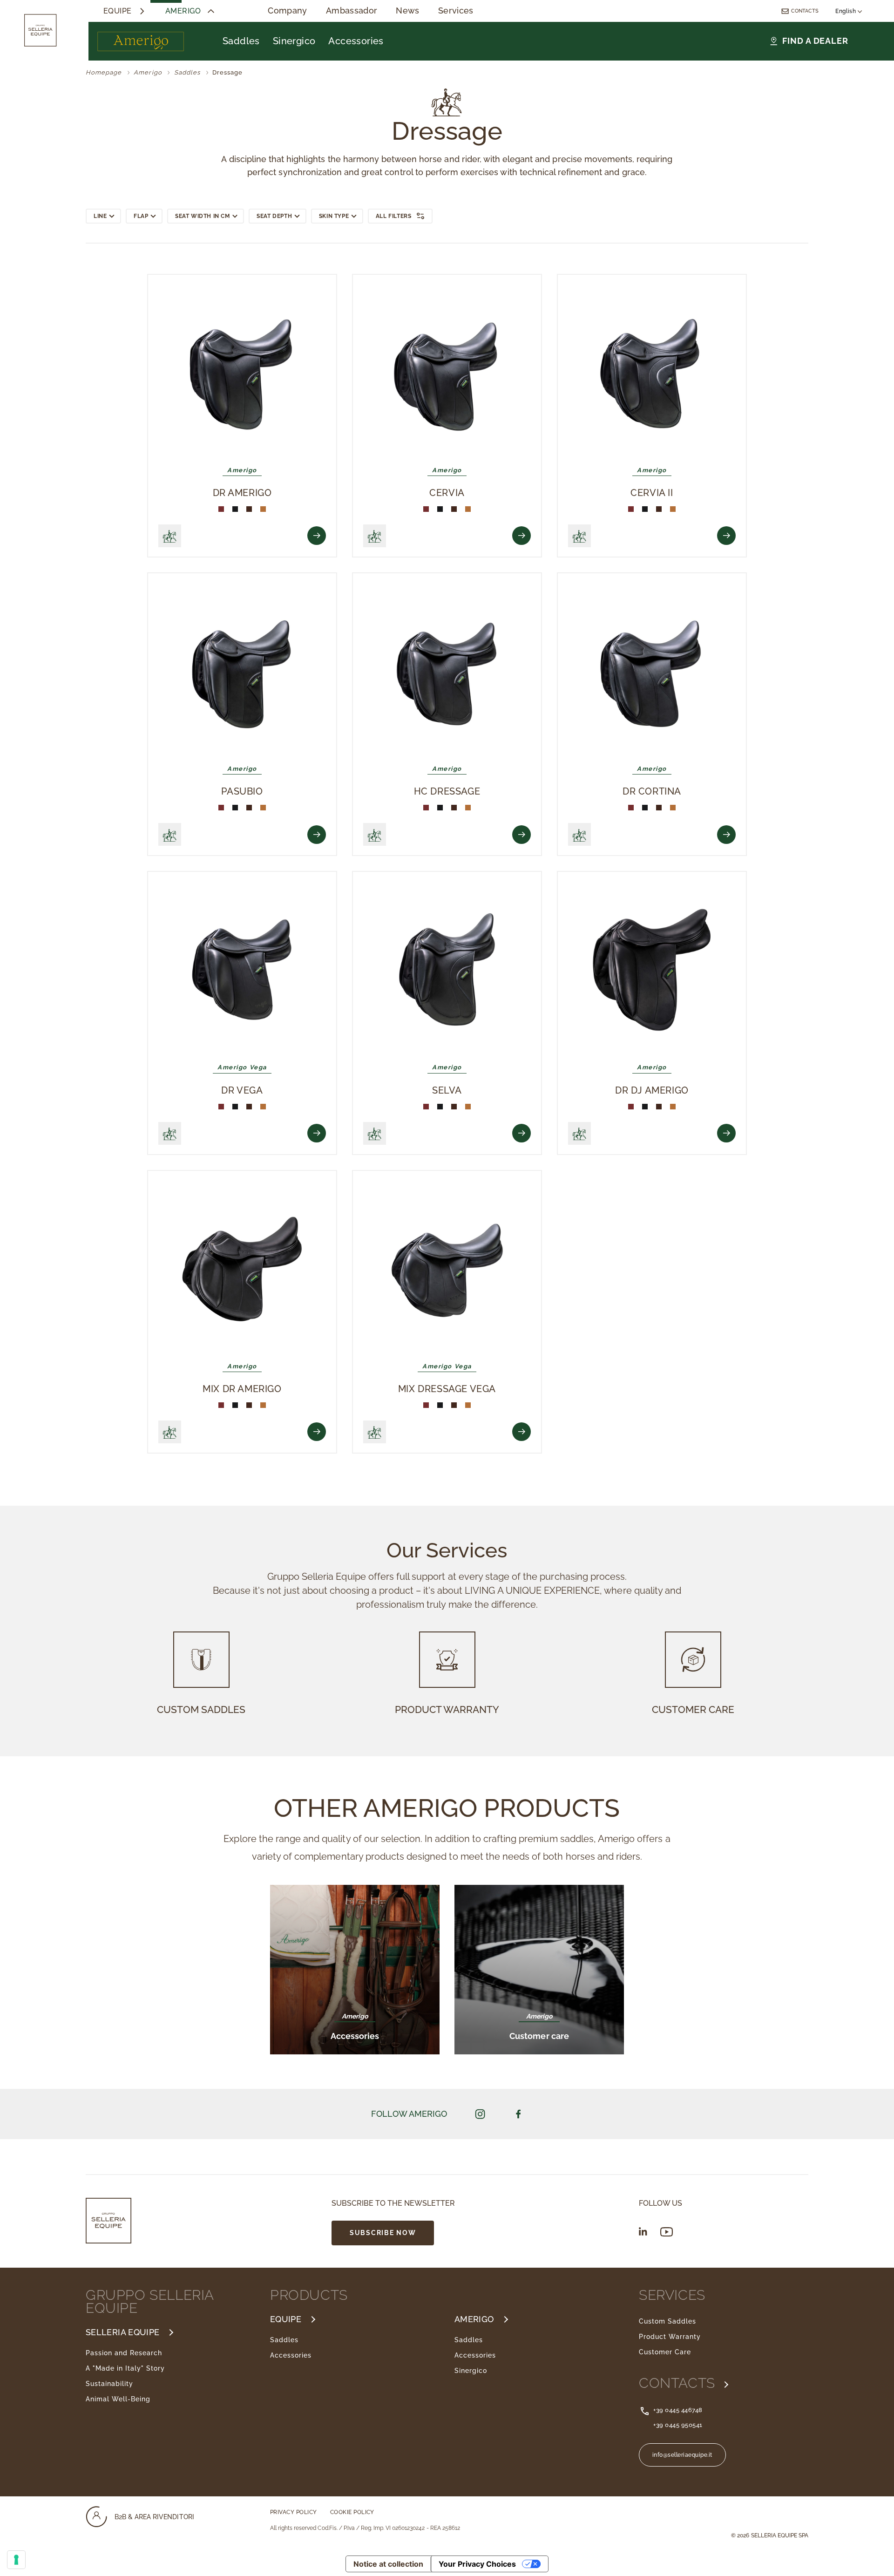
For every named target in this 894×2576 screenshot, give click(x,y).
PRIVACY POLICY (294, 2512)
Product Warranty (670, 2337)
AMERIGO (474, 2319)
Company (288, 11)
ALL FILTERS (394, 216)
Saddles (241, 41)
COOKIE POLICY (352, 2512)
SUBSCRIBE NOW (383, 2233)
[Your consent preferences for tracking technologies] (16, 2560)
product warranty (447, 1709)
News (407, 11)
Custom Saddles (667, 2321)
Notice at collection (388, 2564)
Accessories (356, 41)
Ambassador (352, 11)
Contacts (805, 11)
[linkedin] (643, 2231)
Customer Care (665, 2352)
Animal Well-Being (118, 2399)
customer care (693, 1709)
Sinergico (294, 41)
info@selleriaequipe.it (682, 2455)
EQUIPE (286, 2319)
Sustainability (109, 2384)
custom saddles (201, 1709)
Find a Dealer (815, 41)
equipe (118, 11)
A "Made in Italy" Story (125, 2368)
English (847, 11)
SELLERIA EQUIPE (122, 2332)
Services (456, 11)
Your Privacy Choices (477, 2564)
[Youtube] (667, 2232)
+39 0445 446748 (678, 2410)
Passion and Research (124, 2353)
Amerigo (183, 11)
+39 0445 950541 (678, 2425)
